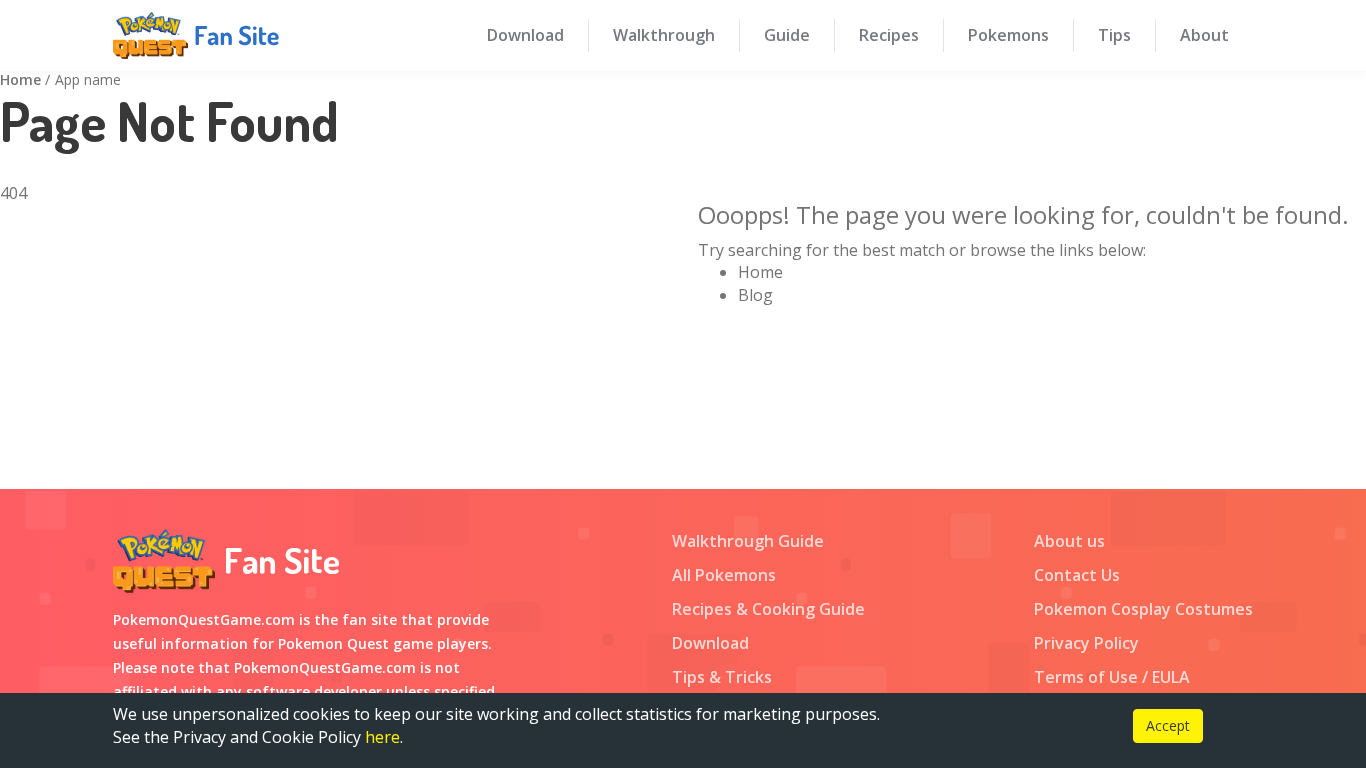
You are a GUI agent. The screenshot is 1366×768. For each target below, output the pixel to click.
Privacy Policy (1086, 643)
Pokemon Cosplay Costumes (1143, 609)
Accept (1168, 725)
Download (525, 35)
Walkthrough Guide (748, 541)
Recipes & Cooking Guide (768, 609)
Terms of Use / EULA (1112, 677)
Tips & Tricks (722, 677)
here (382, 737)
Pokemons (1008, 35)
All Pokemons (724, 575)
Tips (1114, 35)
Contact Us (1077, 575)
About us (1069, 541)
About (1204, 35)
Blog (755, 295)
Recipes (889, 35)
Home (20, 79)
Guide (787, 35)
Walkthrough (664, 35)
